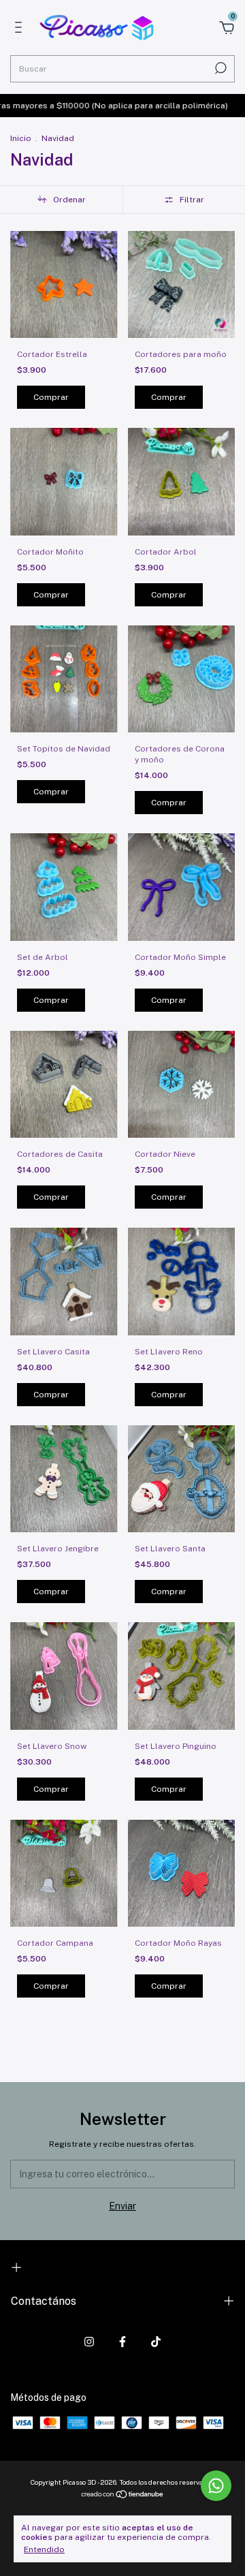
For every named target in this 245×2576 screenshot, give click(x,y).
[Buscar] (219, 68)
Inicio (21, 138)
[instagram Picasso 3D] (89, 2342)
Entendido (44, 2549)
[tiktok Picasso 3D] (156, 2342)
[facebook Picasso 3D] (122, 2342)
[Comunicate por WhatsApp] (216, 2486)
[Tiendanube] (123, 2496)
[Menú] (21, 29)
